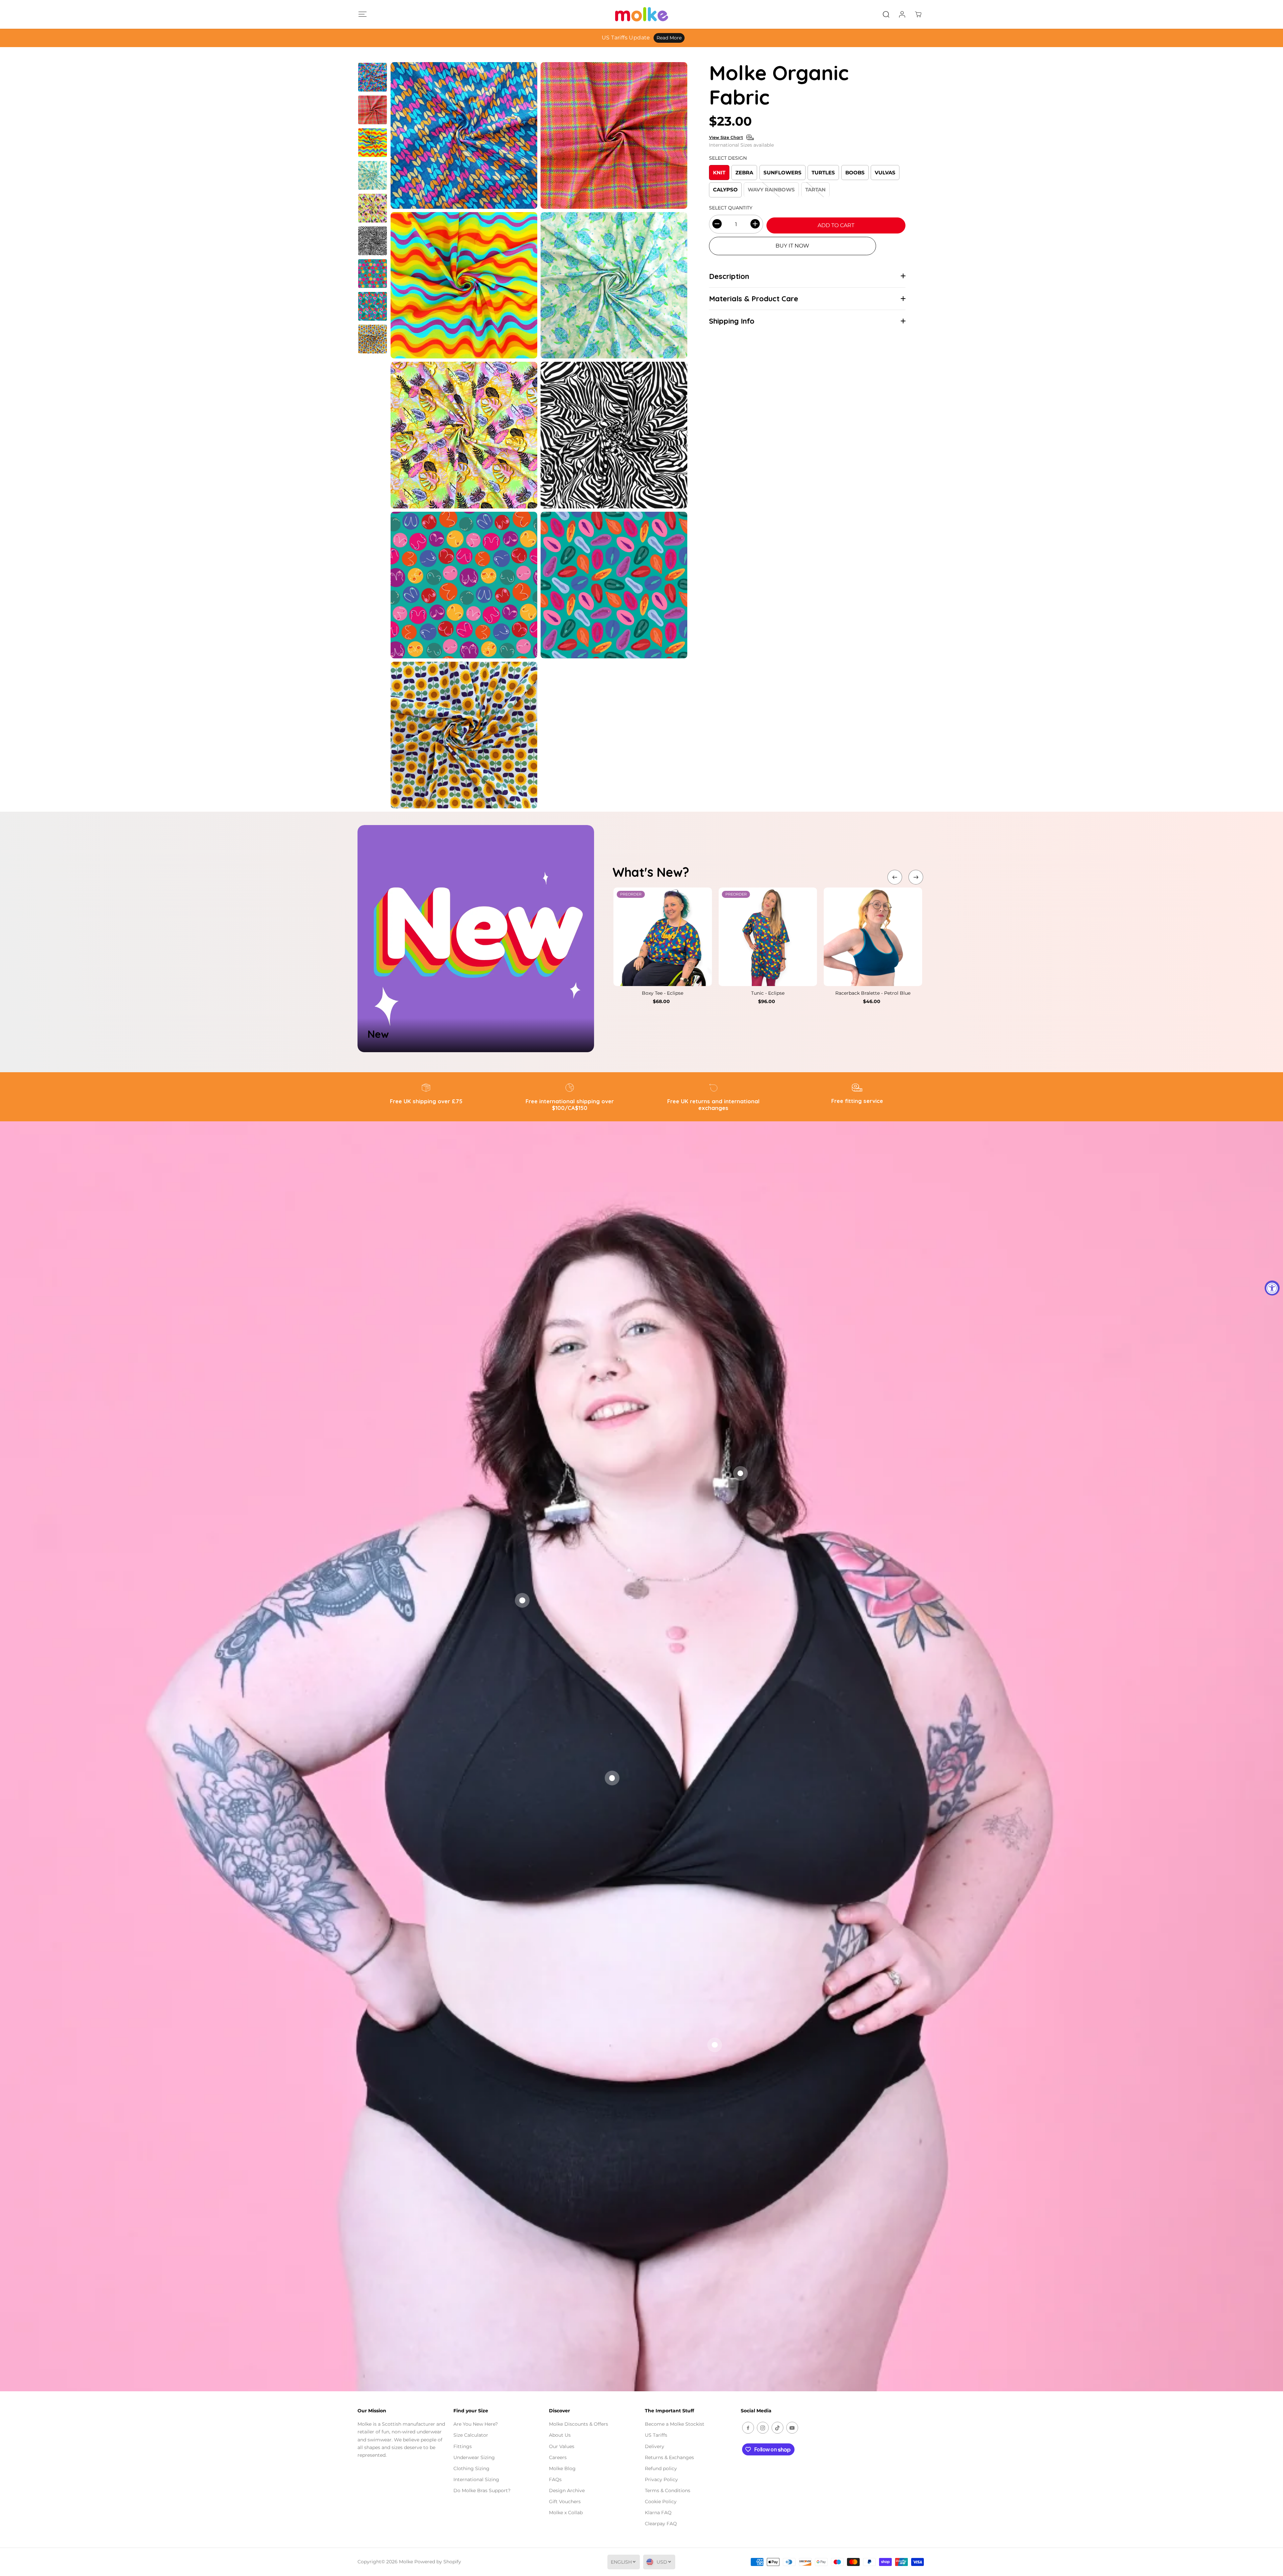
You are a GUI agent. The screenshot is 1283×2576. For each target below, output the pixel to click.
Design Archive (567, 2490)
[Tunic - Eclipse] (768, 937)
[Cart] (918, 14)
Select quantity (731, 207)
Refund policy (661, 2468)
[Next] (916, 877)
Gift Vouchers (565, 2502)
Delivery (655, 2446)
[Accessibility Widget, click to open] (1272, 1288)
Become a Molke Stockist (675, 2424)
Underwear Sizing (474, 2457)
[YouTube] (792, 2428)
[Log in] (902, 14)
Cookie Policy (661, 2502)
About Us (560, 2435)
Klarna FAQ (658, 2513)
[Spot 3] (612, 1778)
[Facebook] (748, 2428)
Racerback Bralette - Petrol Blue (873, 993)
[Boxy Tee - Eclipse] (663, 937)
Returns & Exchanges (669, 2457)
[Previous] (895, 877)
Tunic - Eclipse (768, 993)
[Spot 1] (522, 1600)
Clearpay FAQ (661, 2524)
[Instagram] (763, 2428)
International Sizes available (741, 145)
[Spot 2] (740, 1473)
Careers (558, 2457)
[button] (362, 14)
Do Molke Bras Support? (482, 2490)
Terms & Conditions (668, 2490)
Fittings (463, 2446)
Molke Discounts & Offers (579, 2424)
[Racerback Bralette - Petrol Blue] (873, 937)
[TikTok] (777, 2428)
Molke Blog (562, 2468)
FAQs (555, 2479)
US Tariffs (656, 2435)
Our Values (562, 2446)
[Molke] (641, 14)
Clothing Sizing (471, 2468)
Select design (728, 158)
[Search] (886, 14)
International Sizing (476, 2479)
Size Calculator (471, 2435)
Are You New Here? (476, 2424)
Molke (406, 2562)
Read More (704, 38)
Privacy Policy (661, 2479)
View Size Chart (726, 137)
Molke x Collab (566, 2513)
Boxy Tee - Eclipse (663, 993)
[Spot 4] (715, 2045)
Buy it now (792, 246)
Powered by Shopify (438, 2562)
